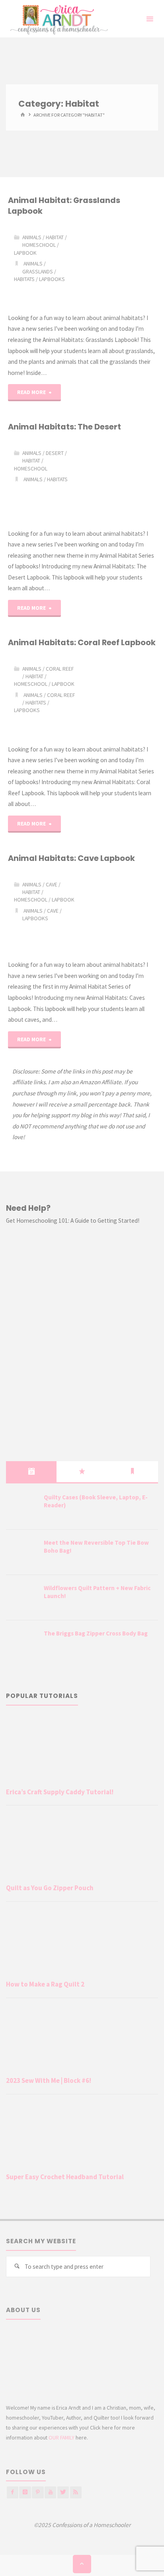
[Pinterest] (38, 2492)
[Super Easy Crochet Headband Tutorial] (82, 2135)
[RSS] (76, 2492)
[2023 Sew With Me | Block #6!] (82, 2039)
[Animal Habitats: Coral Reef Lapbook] (119, 696)
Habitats (24, 279)
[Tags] (133, 1471)
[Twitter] (63, 2492)
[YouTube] (50, 2492)
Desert (55, 453)
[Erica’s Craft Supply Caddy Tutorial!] (82, 1750)
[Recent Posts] (31, 1471)
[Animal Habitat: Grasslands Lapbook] (119, 264)
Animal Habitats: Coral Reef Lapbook (82, 642)
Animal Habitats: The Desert (64, 427)
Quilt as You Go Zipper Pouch (50, 1888)
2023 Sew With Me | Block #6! (49, 2080)
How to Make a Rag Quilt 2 (45, 1984)
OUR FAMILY (61, 2437)
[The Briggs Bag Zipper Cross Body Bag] (22, 1643)
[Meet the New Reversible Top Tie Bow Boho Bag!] (22, 1553)
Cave (52, 884)
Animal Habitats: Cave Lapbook (71, 858)
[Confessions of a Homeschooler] (58, 19)
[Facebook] (13, 2492)
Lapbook (25, 253)
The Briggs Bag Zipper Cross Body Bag (96, 1633)
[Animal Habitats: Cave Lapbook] (119, 912)
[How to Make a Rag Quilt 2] (82, 1943)
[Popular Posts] (82, 1471)
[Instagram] (25, 2492)
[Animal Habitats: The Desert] (119, 480)
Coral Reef (60, 669)
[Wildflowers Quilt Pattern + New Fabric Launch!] (22, 1598)
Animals (32, 237)
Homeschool (39, 245)
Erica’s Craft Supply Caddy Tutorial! (60, 1792)
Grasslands (38, 271)
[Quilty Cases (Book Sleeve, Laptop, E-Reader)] (22, 1507)
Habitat (55, 237)
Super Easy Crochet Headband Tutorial (65, 2177)
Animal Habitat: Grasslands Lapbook (64, 206)
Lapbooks (52, 279)
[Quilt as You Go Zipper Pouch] (82, 1846)
